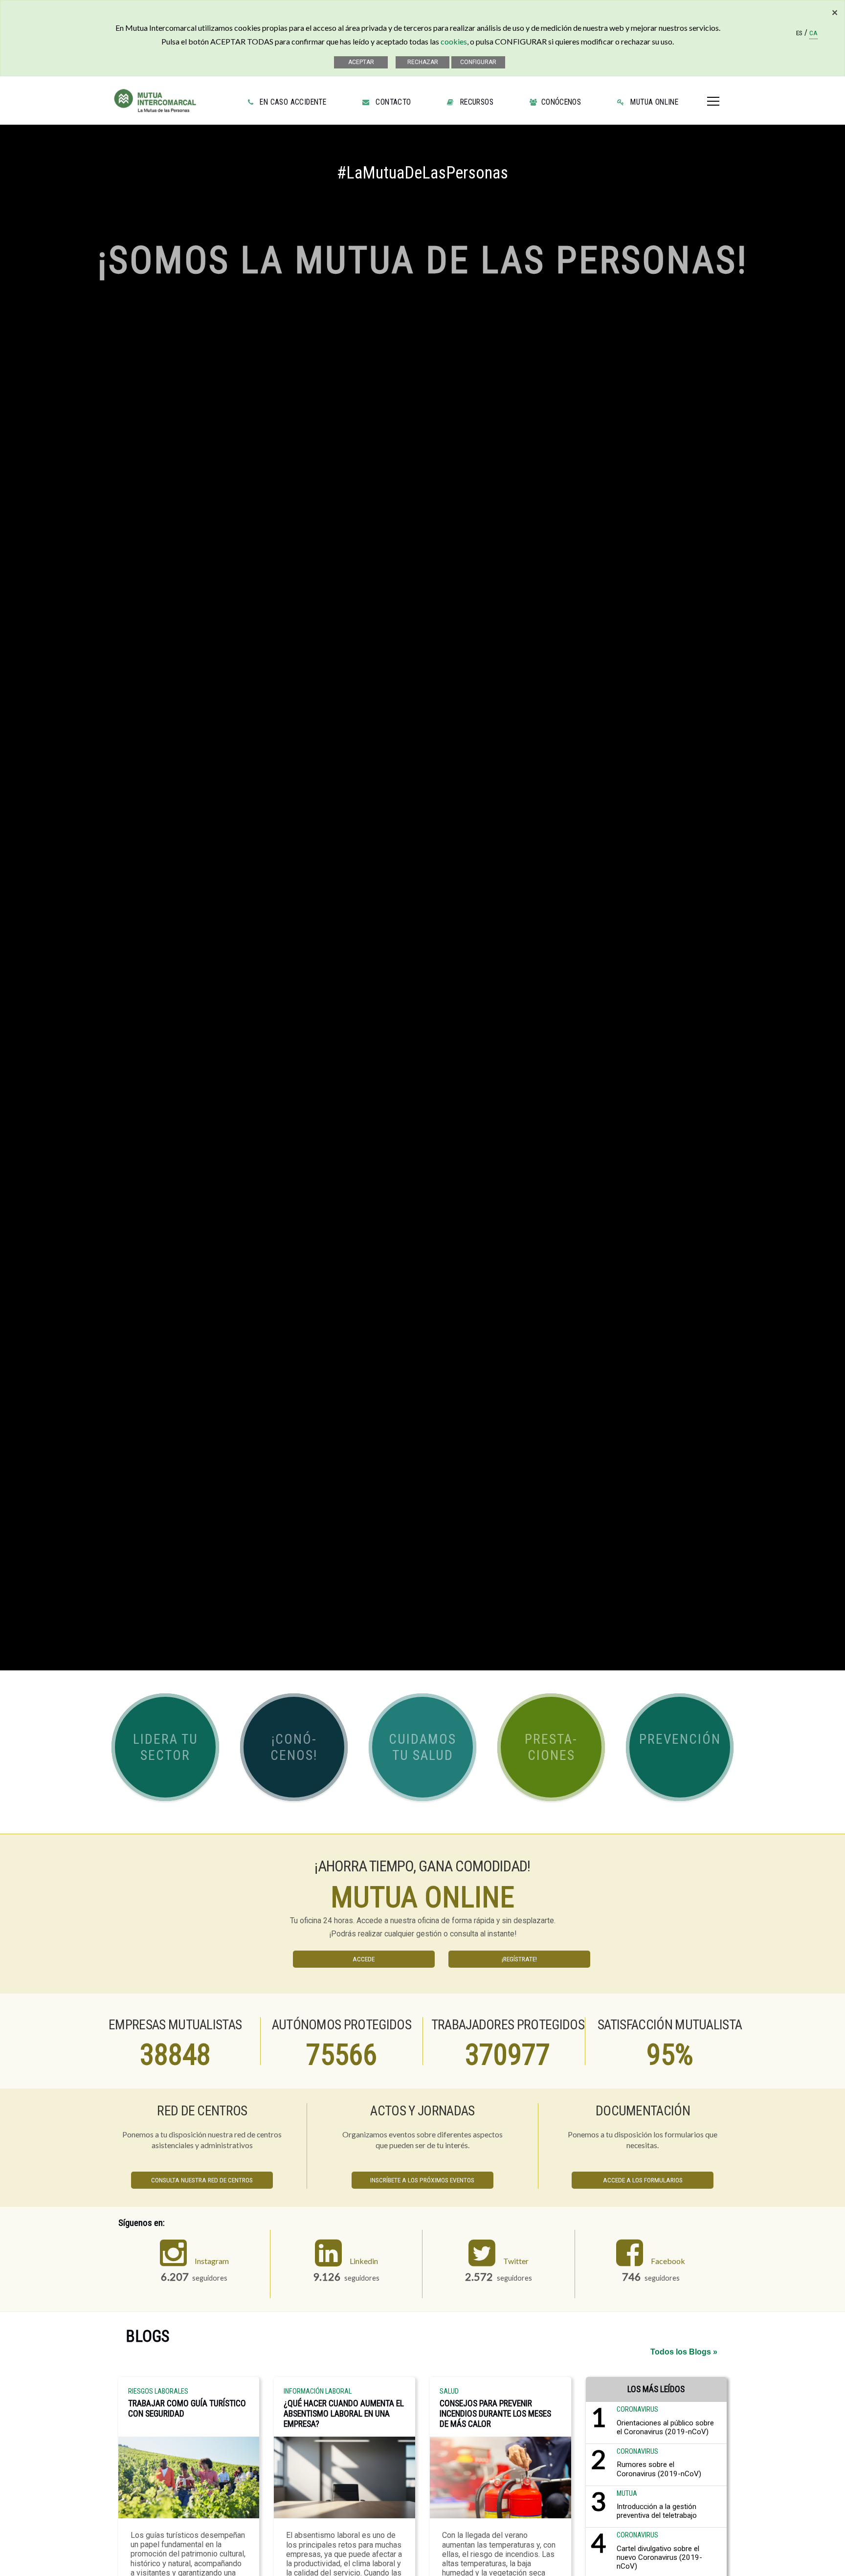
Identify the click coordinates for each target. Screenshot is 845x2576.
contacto (391, 102)
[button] (165, 1747)
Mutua (627, 2494)
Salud (449, 2392)
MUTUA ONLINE (652, 102)
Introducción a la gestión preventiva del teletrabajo (657, 2511)
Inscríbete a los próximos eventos (422, 2180)
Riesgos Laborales (158, 2392)
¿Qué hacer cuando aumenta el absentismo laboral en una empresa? (344, 2414)
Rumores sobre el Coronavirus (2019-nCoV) (659, 2469)
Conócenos (560, 102)
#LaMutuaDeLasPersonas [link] (422, 173)
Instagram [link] (212, 2261)
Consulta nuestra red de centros (202, 2180)
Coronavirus (637, 2409)
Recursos (475, 102)
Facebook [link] (668, 2261)
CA (813, 34)
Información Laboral (318, 2392)
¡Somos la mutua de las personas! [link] (423, 260)
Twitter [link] (516, 2261)
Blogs (147, 2336)
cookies (454, 41)
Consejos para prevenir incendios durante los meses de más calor (495, 2414)
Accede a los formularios (643, 2180)
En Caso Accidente (291, 102)
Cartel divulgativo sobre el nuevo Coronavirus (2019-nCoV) (659, 2557)
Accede (364, 1959)
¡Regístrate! (519, 1959)
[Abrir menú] (713, 97)
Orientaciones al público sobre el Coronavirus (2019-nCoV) (665, 2427)
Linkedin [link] (364, 2261)
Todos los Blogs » (684, 2352)
